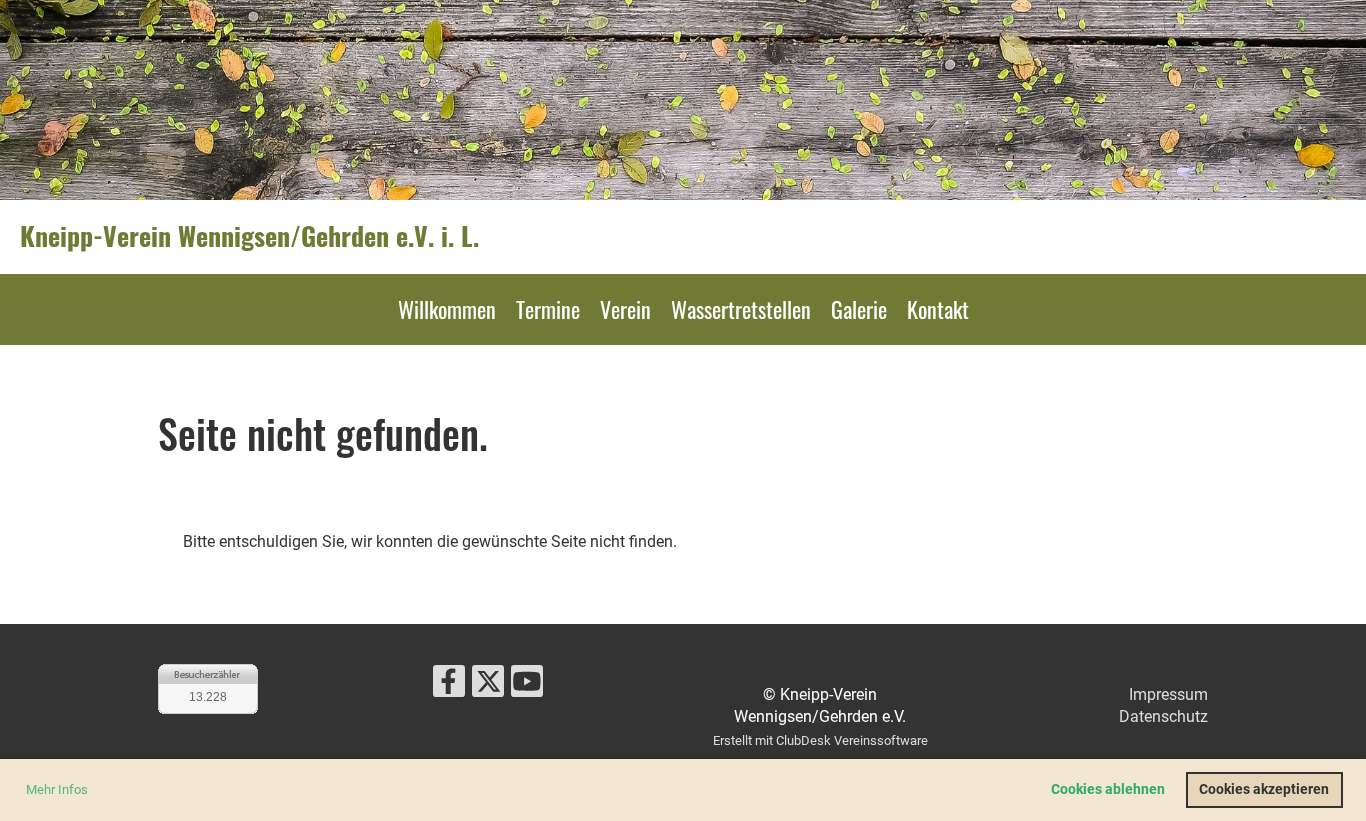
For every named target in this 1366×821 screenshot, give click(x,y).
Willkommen (447, 309)
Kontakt (938, 309)
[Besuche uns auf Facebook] (449, 686)
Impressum (1168, 694)
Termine (548, 309)
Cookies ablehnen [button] (1108, 789)
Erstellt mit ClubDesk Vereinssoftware (820, 740)
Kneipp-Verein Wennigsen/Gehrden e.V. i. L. (249, 236)
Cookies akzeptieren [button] (1264, 789)
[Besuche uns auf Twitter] (488, 686)
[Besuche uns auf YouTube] (527, 686)
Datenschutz (1163, 716)
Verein (625, 309)
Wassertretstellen (741, 309)
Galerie (859, 309)
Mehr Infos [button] (57, 789)
